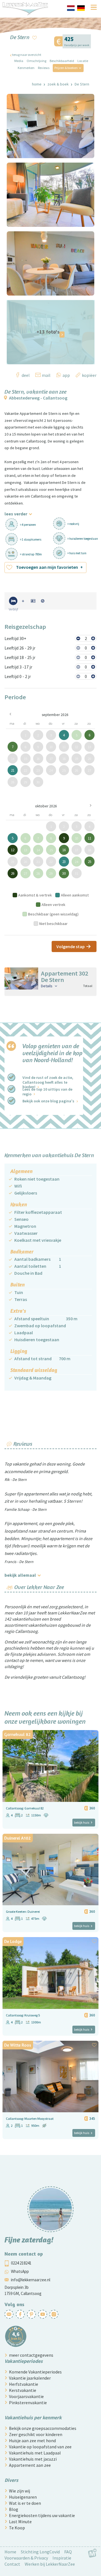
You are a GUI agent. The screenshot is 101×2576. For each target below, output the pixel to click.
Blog (14, 2509)
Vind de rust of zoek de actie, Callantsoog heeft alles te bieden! (48, 1082)
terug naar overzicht (27, 55)
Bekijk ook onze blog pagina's (48, 1101)
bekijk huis (82, 1822)
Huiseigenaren (23, 2497)
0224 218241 (21, 2263)
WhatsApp (20, 2271)
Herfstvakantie (24, 2384)
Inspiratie (62, 2558)
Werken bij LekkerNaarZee (50, 2564)
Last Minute (20, 2522)
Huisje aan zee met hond (32, 2441)
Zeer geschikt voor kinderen (36, 2434)
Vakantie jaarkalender (30, 2378)
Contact (12, 2564)
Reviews (44, 68)
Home (37, 84)
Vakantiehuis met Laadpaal (35, 2453)
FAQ (68, 2552)
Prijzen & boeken (66, 68)
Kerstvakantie (23, 2390)
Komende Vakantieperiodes (35, 2372)
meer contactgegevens (31, 2355)
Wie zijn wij (19, 2491)
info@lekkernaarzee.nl (31, 2280)
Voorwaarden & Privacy (26, 2558)
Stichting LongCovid (40, 2552)
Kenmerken (26, 68)
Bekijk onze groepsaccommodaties (43, 2428)
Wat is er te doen (25, 2503)
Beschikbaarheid (62, 61)
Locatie (83, 61)
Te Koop (17, 2528)
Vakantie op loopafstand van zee (40, 2447)
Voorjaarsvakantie (26, 2396)
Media (19, 61)
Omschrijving (36, 61)
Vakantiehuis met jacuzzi (33, 2459)
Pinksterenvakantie (28, 2403)
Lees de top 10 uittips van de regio (47, 1091)
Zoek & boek (58, 84)
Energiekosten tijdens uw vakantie (42, 2515)
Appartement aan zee (30, 2465)
